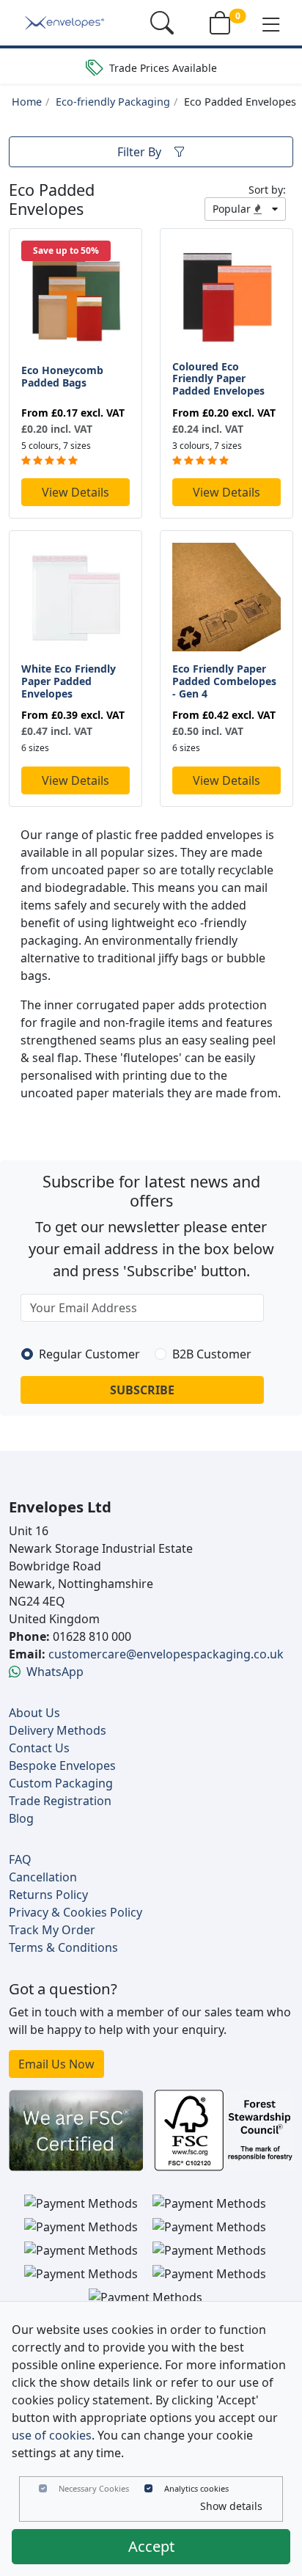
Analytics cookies (196, 2488)
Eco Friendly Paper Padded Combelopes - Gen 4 (224, 681)
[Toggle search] (162, 23)
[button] (271, 23)
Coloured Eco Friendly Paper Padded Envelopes (218, 379)
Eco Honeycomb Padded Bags (62, 376)
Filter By (139, 152)
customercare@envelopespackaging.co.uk (166, 1654)
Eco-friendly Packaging (113, 102)
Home (27, 102)
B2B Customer (212, 1354)
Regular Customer (89, 1354)
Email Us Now (56, 2064)
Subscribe (142, 1390)
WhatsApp (55, 1672)
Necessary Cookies (94, 2488)
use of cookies (52, 2435)
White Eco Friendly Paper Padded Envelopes (69, 681)
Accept (151, 2546)
